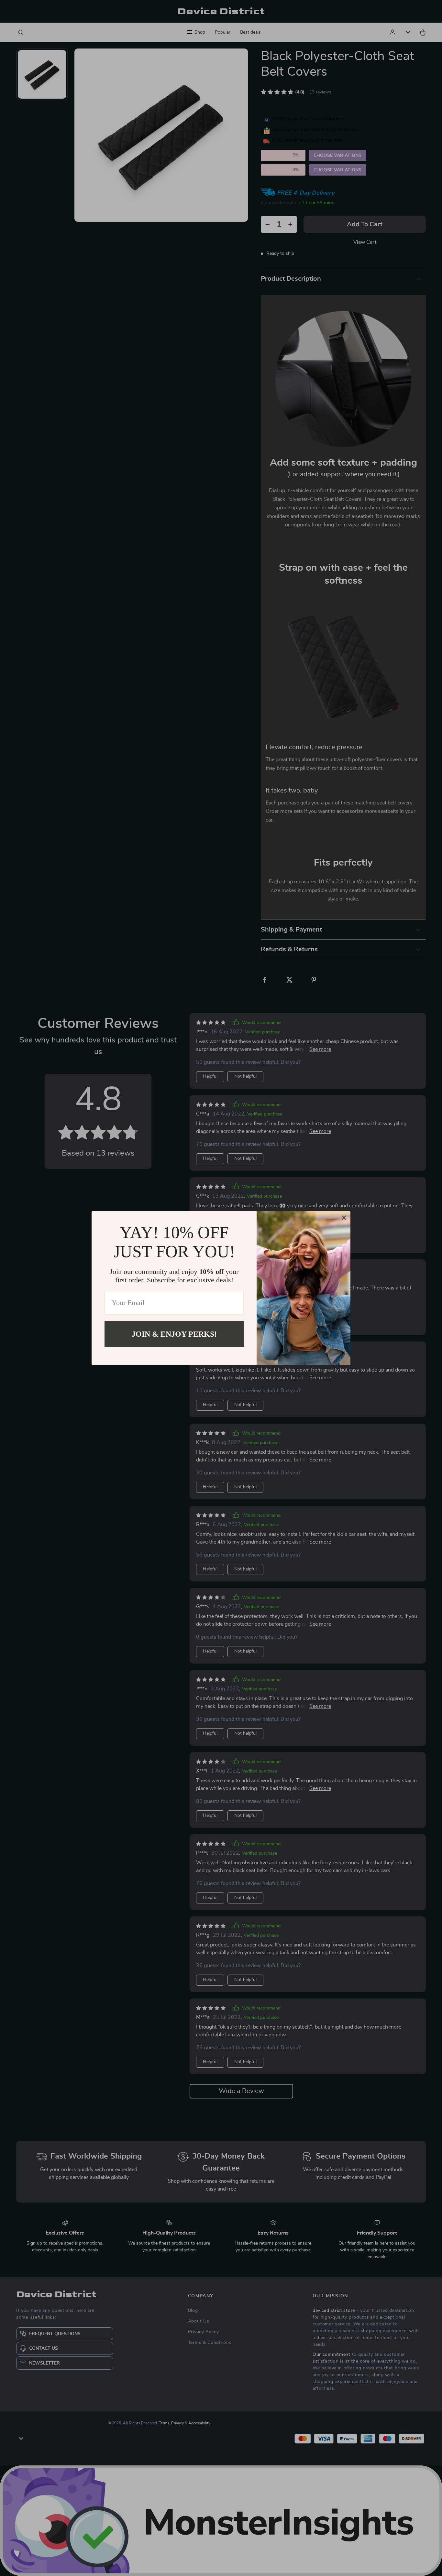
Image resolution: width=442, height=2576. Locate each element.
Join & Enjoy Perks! (174, 1334)
